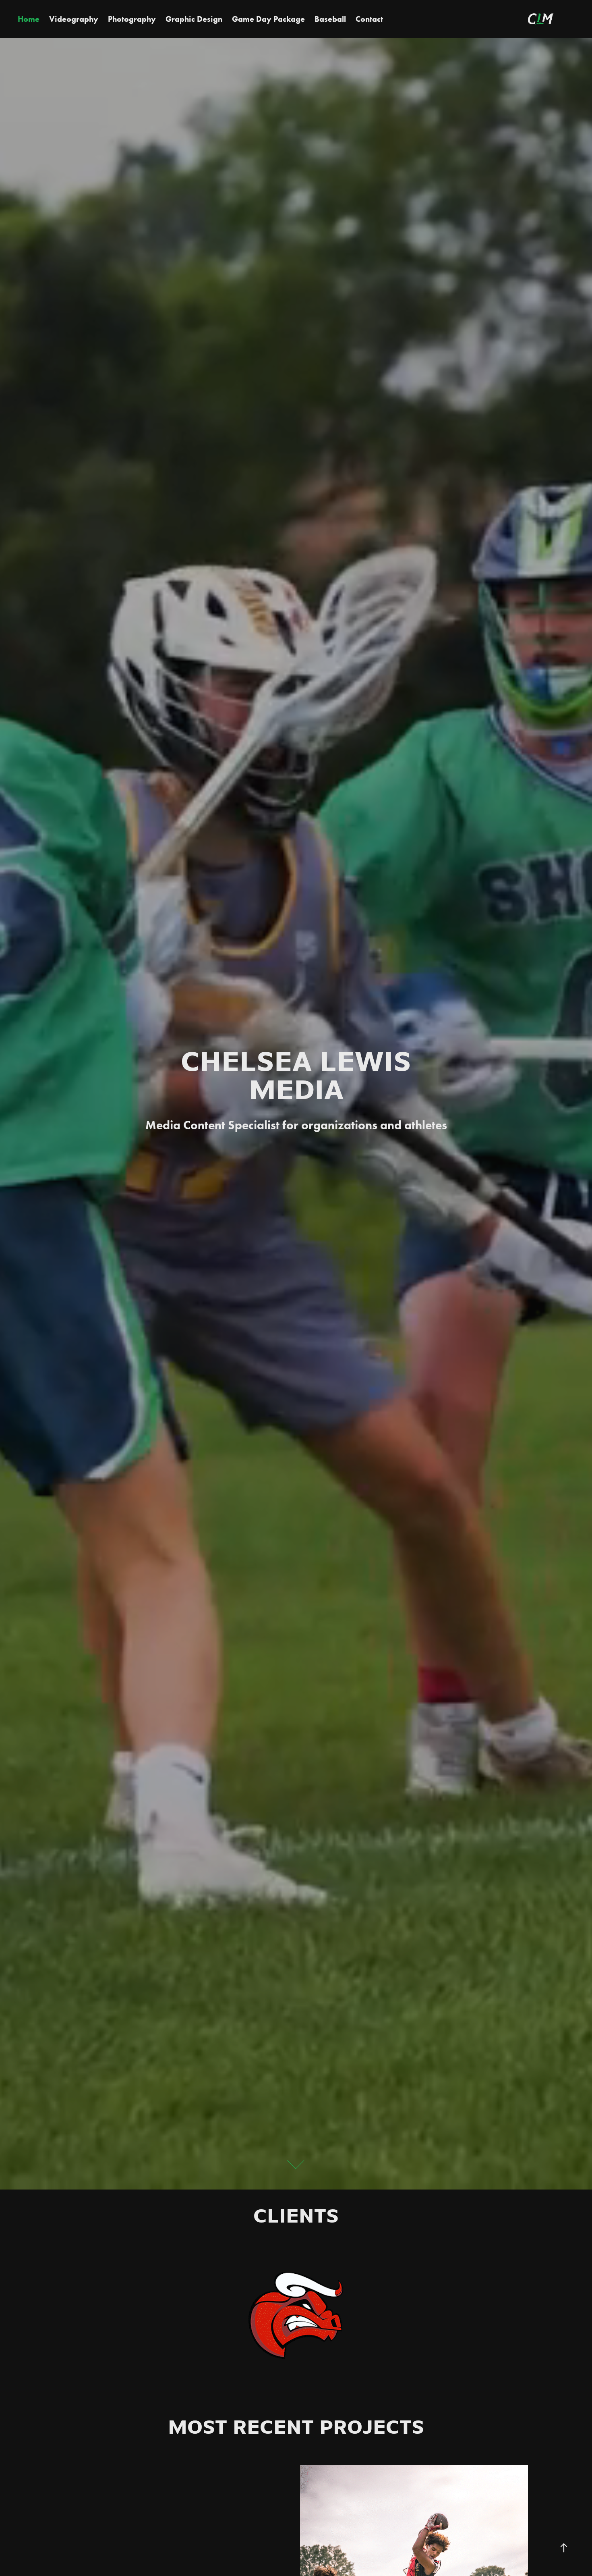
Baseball (330, 19)
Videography (74, 19)
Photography (132, 19)
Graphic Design (194, 19)
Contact (369, 19)
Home (29, 19)
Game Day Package (268, 19)
